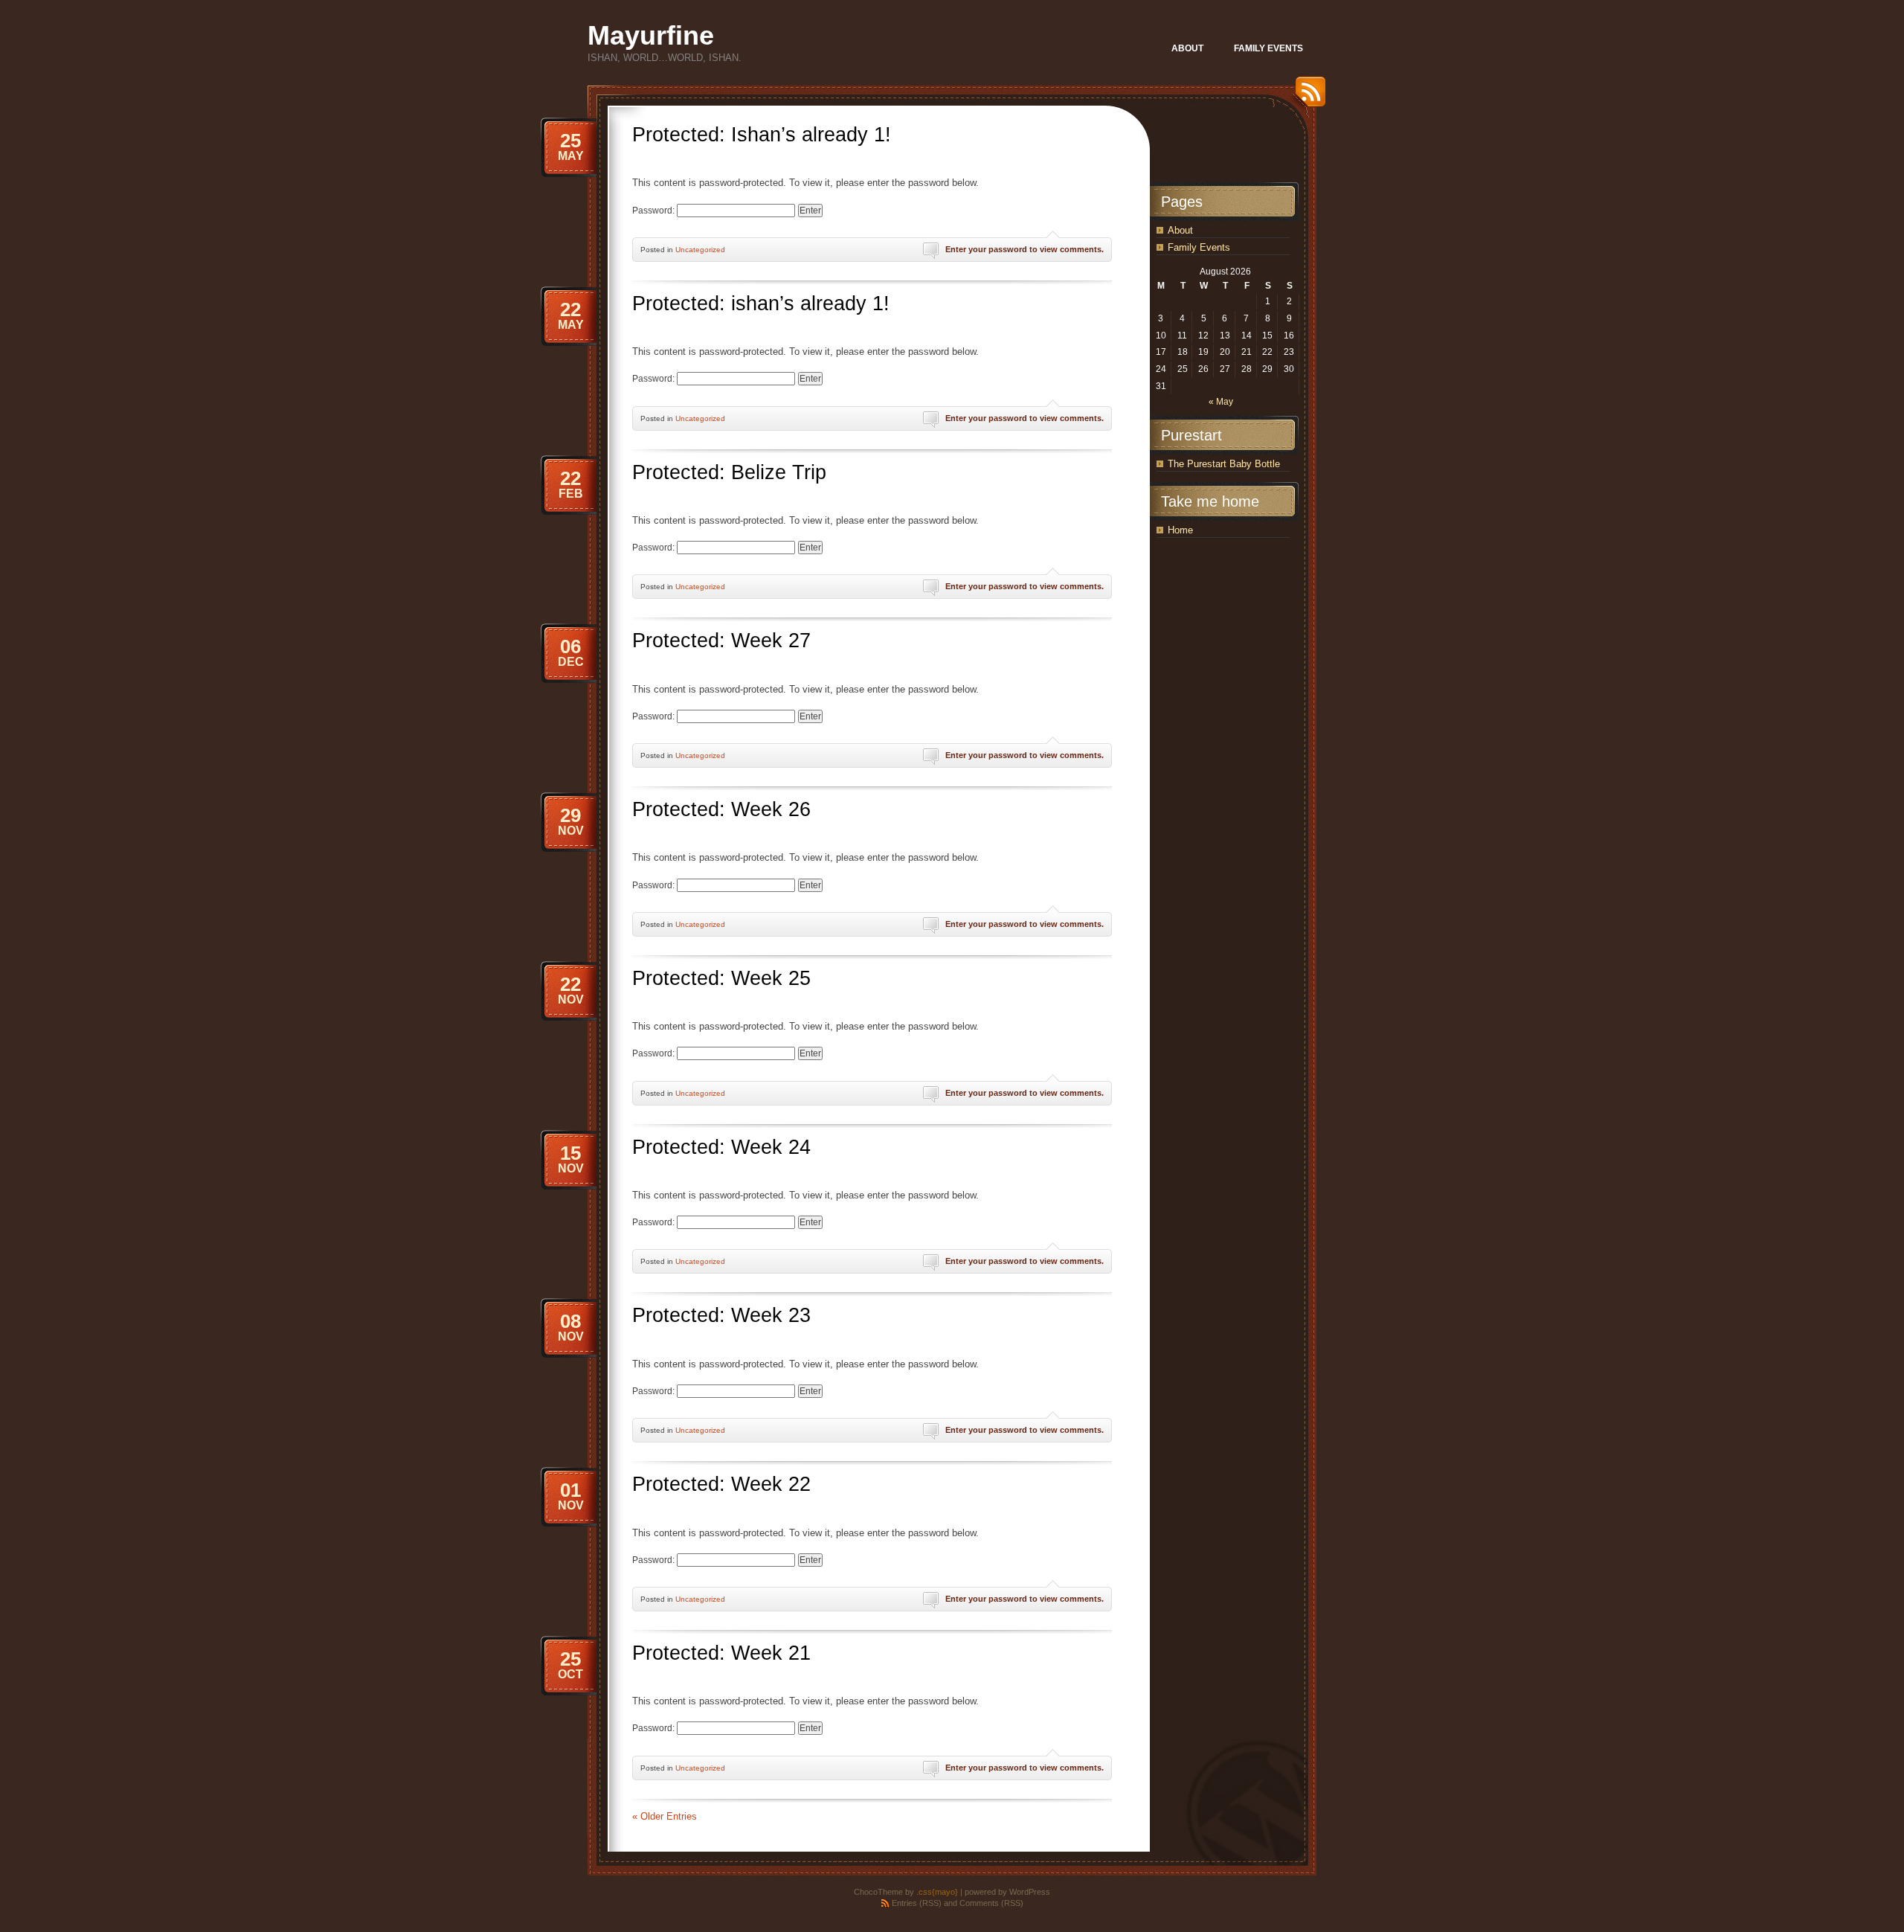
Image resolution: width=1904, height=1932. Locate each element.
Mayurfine (651, 35)
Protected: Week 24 (721, 1147)
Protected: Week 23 (721, 1315)
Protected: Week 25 (721, 978)
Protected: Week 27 (721, 641)
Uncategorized (700, 250)
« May (1221, 402)
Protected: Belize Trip (729, 472)
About (1180, 230)
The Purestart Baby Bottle (1224, 464)
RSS (1307, 97)
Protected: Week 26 (721, 809)
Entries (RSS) (917, 1903)
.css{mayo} (937, 1892)
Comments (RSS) (991, 1903)
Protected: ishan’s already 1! (761, 304)
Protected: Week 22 (721, 1484)
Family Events (1199, 247)
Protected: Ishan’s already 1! (762, 135)
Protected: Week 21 (721, 1653)
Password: (654, 211)
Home (1180, 530)
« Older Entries (665, 1816)
